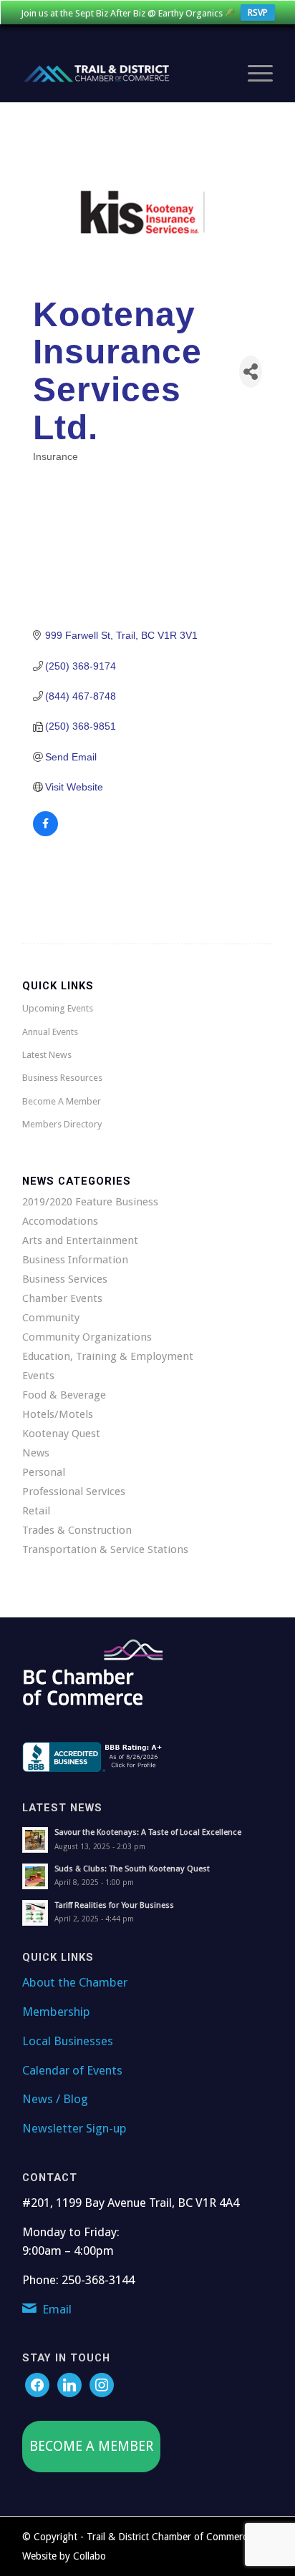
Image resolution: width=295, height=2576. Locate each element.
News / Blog (55, 2099)
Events (38, 1376)
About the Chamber (75, 1982)
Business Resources (62, 1078)
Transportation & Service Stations (105, 1549)
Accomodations (60, 1221)
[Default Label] (102, 2384)
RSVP (258, 13)
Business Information (75, 1260)
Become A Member (62, 1101)
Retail (36, 1511)
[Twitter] (69, 2384)
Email (57, 2309)
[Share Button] (251, 372)
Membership (56, 2012)
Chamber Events (62, 1298)
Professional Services (74, 1492)
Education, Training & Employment (108, 1356)
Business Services (65, 1279)
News (36, 1453)
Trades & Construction (77, 1530)
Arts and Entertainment (80, 1240)
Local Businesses (68, 2041)
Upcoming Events (58, 1008)
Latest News (47, 1055)
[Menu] (253, 74)
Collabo (90, 2556)
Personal (44, 1472)
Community (51, 1318)
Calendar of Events (72, 2070)
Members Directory (62, 1124)
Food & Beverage (64, 1395)
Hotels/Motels (58, 1414)
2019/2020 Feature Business (90, 1202)
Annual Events (50, 1032)
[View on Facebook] (45, 833)
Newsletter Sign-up (74, 2128)
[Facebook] (37, 2384)
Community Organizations (87, 1337)
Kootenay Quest (61, 1434)
